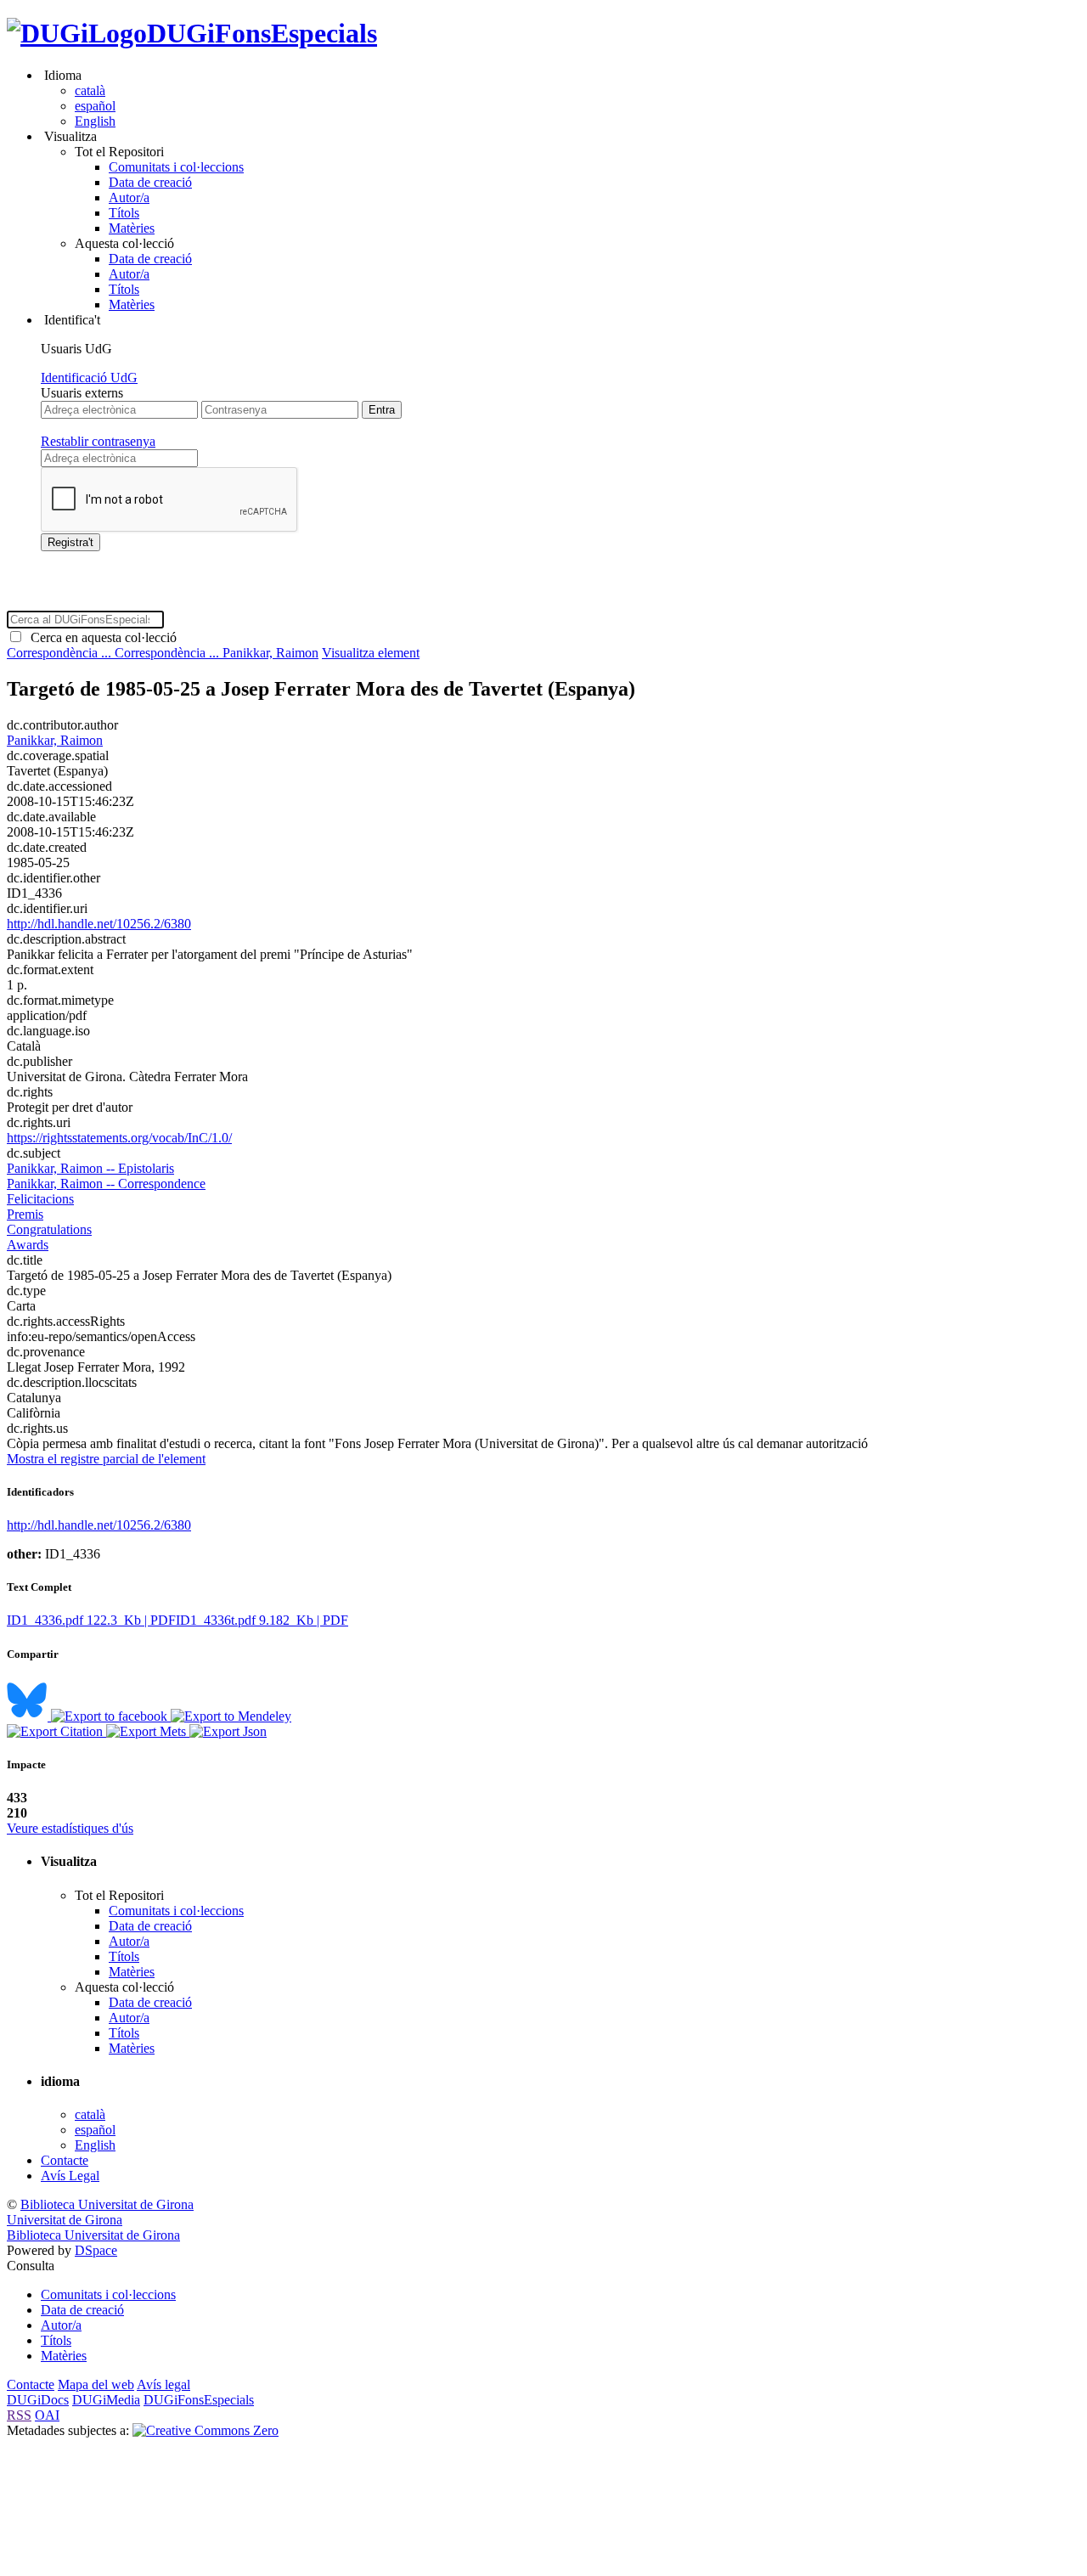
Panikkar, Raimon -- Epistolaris (90, 1168)
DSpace (96, 2250)
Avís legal (163, 2384)
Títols (124, 213)
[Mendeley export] (231, 1716)
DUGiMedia (106, 2400)
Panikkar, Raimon (270, 653)
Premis (25, 1214)
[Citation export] (56, 1731)
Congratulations (49, 1229)
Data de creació (150, 182)
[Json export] (228, 1731)
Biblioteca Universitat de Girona (107, 2204)
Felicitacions (40, 1199)
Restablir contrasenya (98, 441)
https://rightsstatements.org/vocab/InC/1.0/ (119, 1138)
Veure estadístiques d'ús (70, 1828)
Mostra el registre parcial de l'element (106, 1459)
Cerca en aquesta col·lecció (100, 637)
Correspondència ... (61, 653)
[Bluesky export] (29, 1716)
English (95, 121)
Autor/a (129, 197)
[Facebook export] (111, 1716)
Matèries (132, 228)
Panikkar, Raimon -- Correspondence (106, 1184)
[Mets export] (148, 1731)
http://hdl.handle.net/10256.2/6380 (99, 924)
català (90, 90)
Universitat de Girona (65, 2220)
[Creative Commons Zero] (206, 2430)
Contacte (65, 2160)
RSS (19, 2415)
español (95, 106)
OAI (47, 2415)
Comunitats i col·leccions (176, 167)
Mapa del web (96, 2384)
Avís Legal (70, 2176)
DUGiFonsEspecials (262, 33)
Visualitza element (371, 653)
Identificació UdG (89, 378)
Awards (28, 1245)
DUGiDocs (38, 2400)
